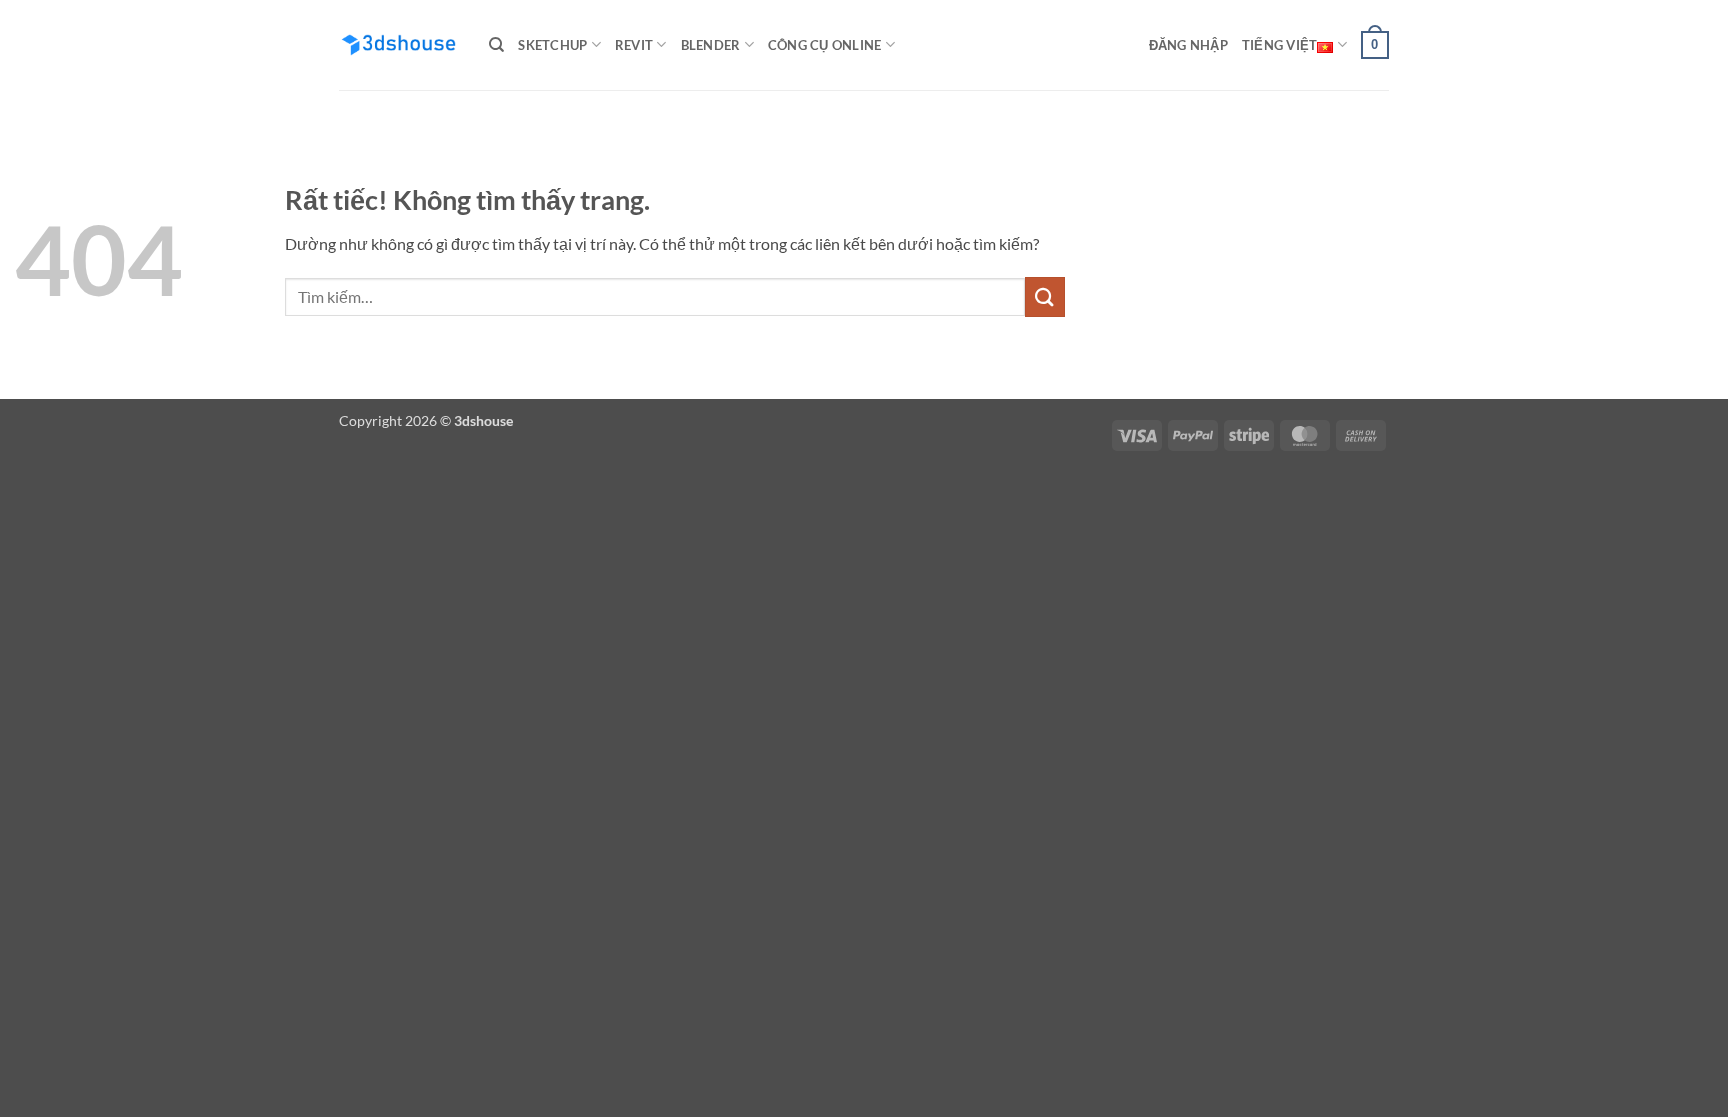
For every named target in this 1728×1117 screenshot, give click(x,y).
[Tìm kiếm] (496, 45)
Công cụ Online (825, 45)
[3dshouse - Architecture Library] (399, 45)
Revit (634, 45)
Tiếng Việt (1280, 45)
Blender (711, 45)
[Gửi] (1045, 296)
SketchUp (552, 45)
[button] (1188, 45)
